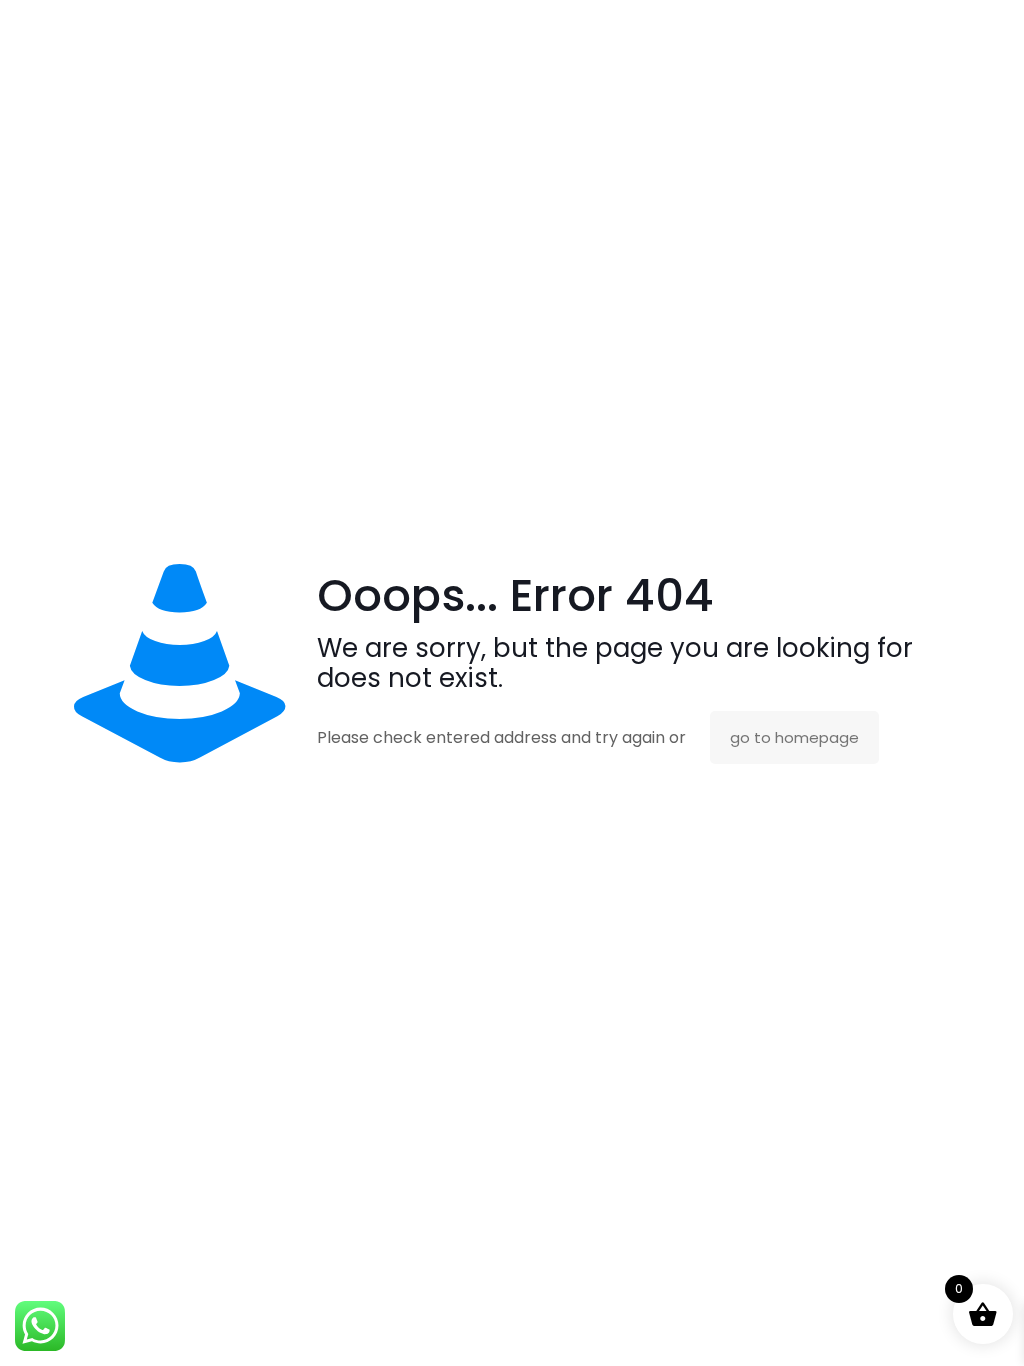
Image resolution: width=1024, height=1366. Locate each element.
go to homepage (794, 737)
